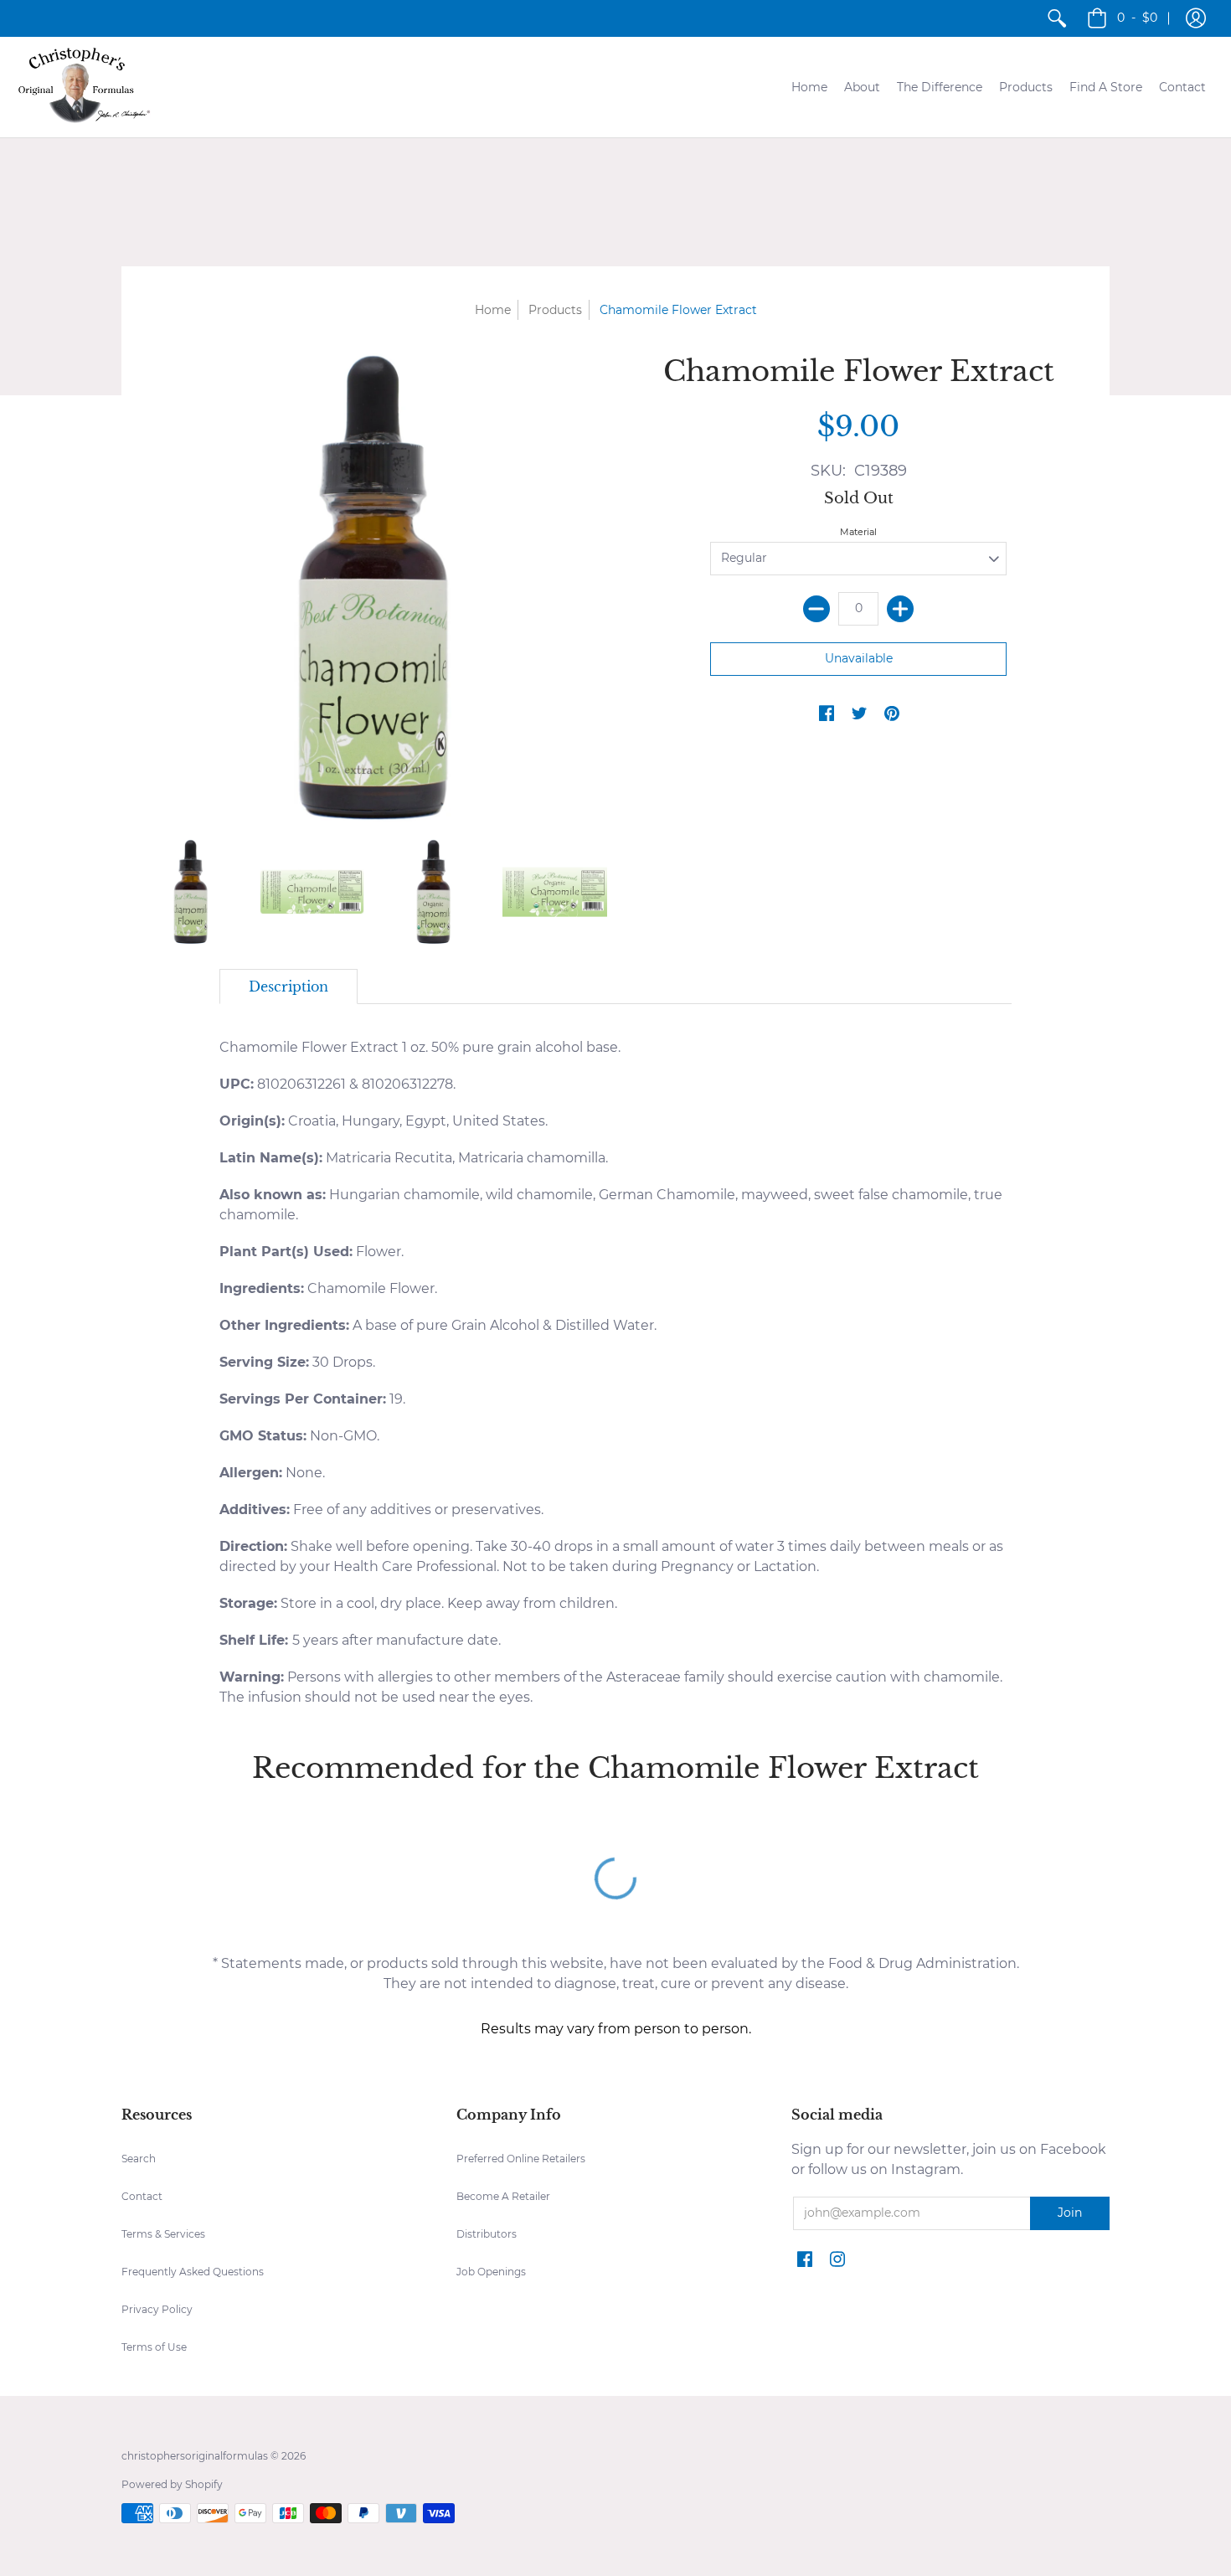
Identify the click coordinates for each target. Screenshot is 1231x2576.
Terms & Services (163, 2234)
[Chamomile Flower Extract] (191, 891)
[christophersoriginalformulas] (84, 87)
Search (139, 2159)
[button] (1196, 18)
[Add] (900, 609)
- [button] (1137, 18)
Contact (142, 2196)
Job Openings (491, 2272)
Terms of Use (154, 2347)
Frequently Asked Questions (193, 2272)
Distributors (487, 2234)
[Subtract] (816, 609)
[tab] (288, 987)
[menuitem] (1057, 18)
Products (555, 310)
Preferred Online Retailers (521, 2159)
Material (858, 532)
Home (493, 310)
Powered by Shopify (172, 2484)
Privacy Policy (157, 2309)
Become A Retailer (503, 2196)
